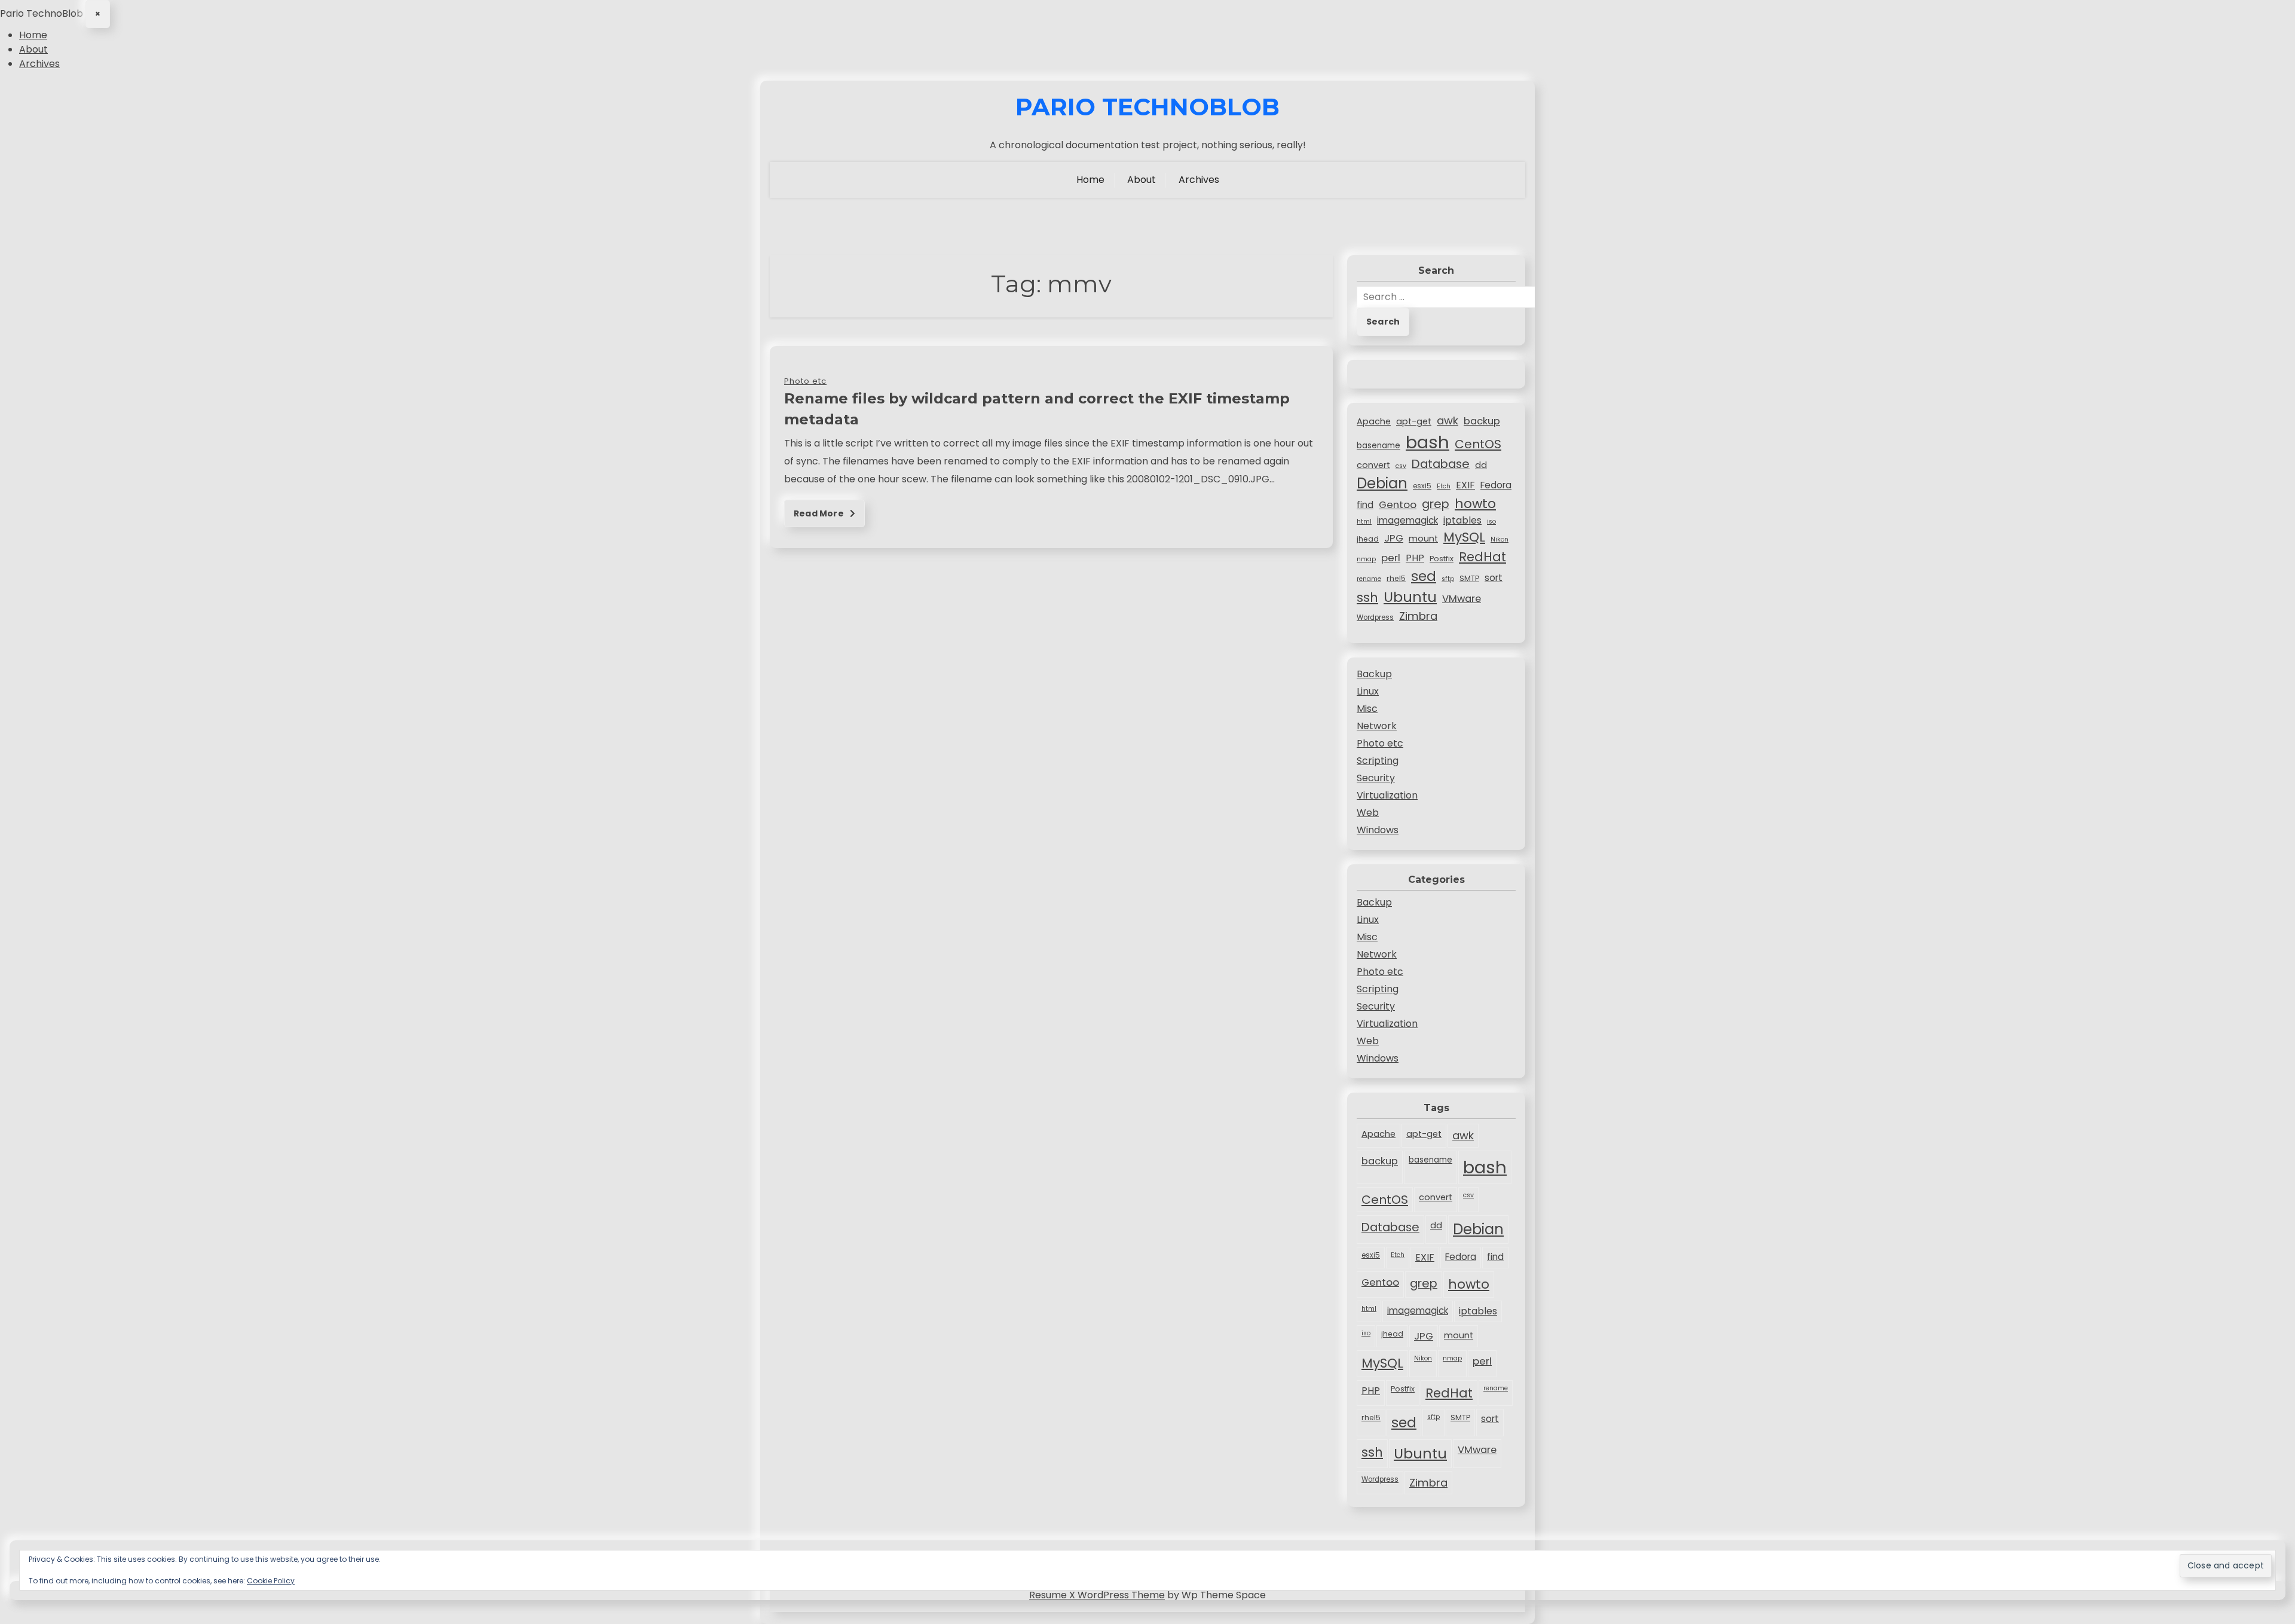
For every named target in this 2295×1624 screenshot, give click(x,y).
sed (1424, 576)
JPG (1394, 538)
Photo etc (1380, 743)
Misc (1367, 709)
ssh (1367, 597)
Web (1368, 813)
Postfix (1442, 559)
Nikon (1500, 539)
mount (1423, 539)
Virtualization (1387, 795)
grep (1436, 504)
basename (1378, 446)
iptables (1462, 520)
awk (1448, 420)
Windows (1378, 830)
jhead (1368, 539)
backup (1482, 421)
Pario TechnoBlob (1147, 107)
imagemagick (1407, 520)
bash (1428, 442)
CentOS (1478, 444)
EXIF (1465, 485)
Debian (1382, 483)
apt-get (1414, 421)
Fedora (1496, 485)
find (1365, 505)
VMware (1462, 599)
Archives (39, 64)
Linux (1368, 691)
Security (1376, 778)
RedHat (1482, 557)
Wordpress (1375, 617)
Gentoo (1398, 504)
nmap (1366, 559)
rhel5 (1396, 578)
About (33, 49)
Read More (820, 513)
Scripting (1378, 761)
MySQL (1464, 537)
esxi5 (1422, 486)
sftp (1448, 579)
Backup (1374, 674)
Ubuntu (1410, 597)
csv (1401, 466)
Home (33, 35)
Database (1441, 464)
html (1364, 522)
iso (1491, 522)
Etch (1444, 486)
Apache (1374, 421)
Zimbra (1418, 616)
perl (1391, 558)
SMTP (1469, 578)
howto (1475, 504)
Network (1377, 726)
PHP (1415, 558)
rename (1369, 579)
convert (1373, 465)
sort (1494, 578)
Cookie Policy (271, 1581)
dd (1481, 465)
